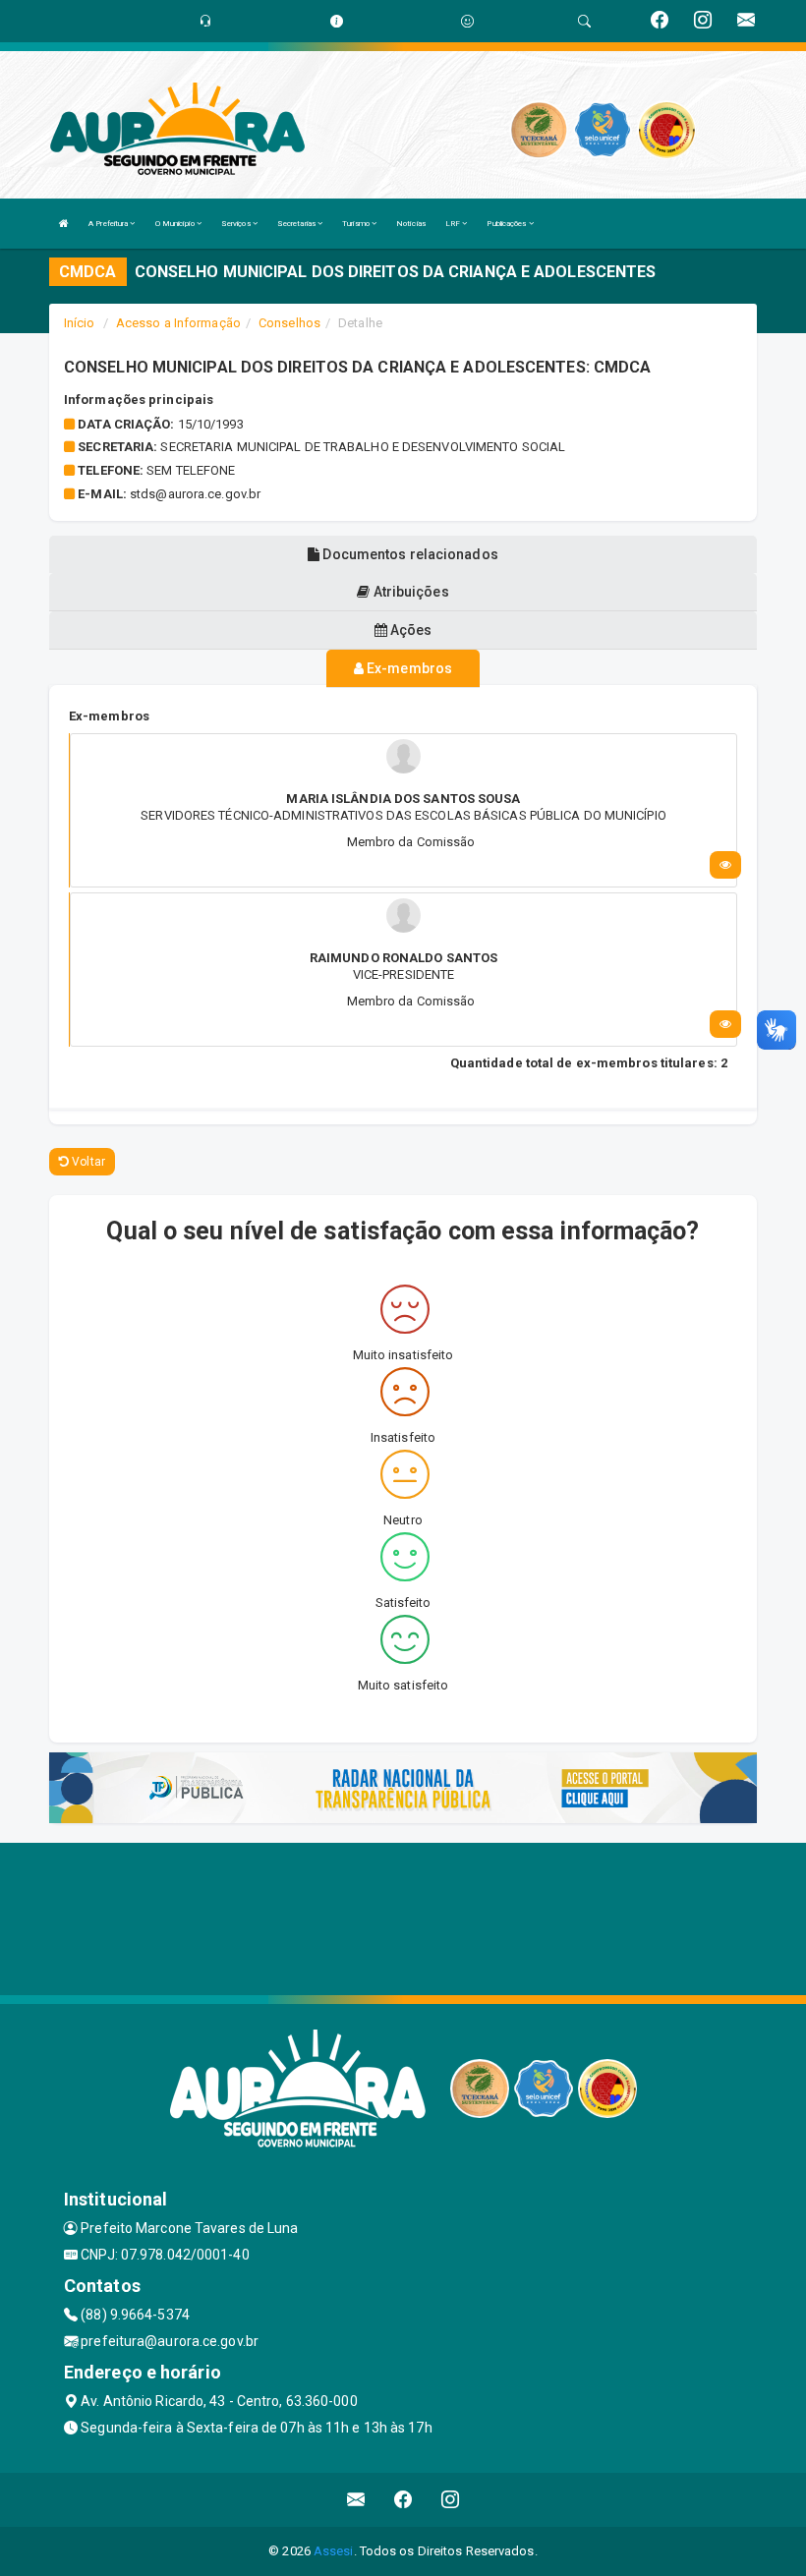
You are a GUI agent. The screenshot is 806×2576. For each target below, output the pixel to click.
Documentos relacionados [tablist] (408, 554)
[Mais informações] (725, 865)
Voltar (87, 1162)
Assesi (334, 2551)
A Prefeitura (109, 224)
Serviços (237, 224)
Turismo (357, 224)
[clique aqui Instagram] (451, 2500)
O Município (176, 224)
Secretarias (297, 224)
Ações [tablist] (410, 630)
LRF (454, 224)
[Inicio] (64, 224)
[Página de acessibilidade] (467, 21)
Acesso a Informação (178, 323)
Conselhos (289, 323)
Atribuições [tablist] (409, 592)
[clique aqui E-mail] (356, 2500)
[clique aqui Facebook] (403, 2500)
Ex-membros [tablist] (408, 668)
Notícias (411, 224)
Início (80, 323)
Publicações (507, 224)
